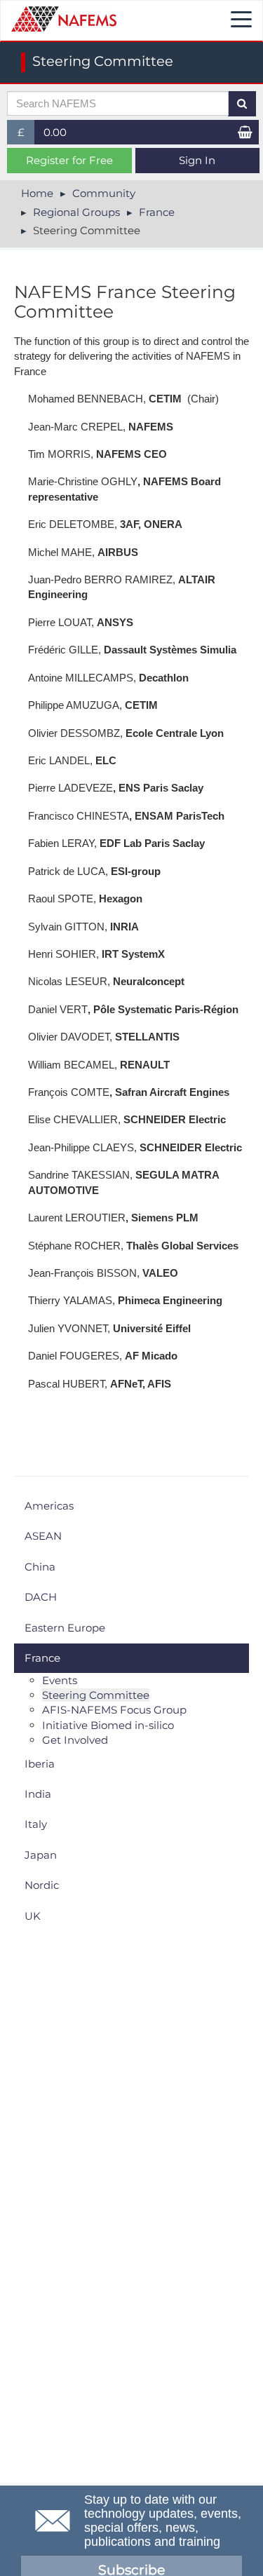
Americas (49, 1506)
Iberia (40, 1764)
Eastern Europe (65, 1628)
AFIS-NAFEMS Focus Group (114, 1710)
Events (60, 1680)
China (40, 1567)
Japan (41, 1855)
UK (33, 1916)
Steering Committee (96, 1695)
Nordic (42, 1885)
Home (37, 193)
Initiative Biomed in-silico (108, 1725)
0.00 (55, 132)
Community (104, 193)
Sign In (197, 160)
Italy (36, 1824)
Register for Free (69, 160)
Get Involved (75, 1740)
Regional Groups (76, 212)
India (38, 1794)
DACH (41, 1597)
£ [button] (26, 135)
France (157, 212)
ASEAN (43, 1536)
